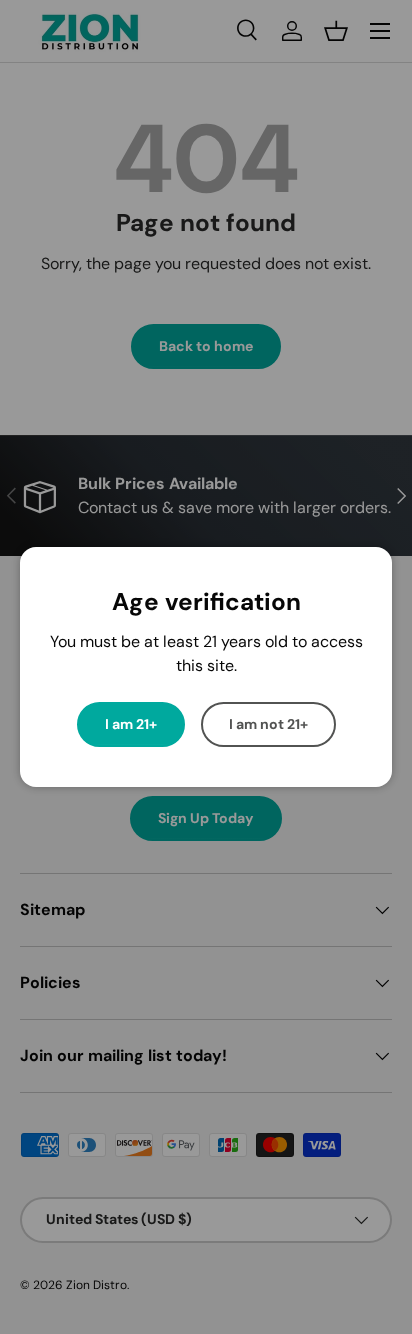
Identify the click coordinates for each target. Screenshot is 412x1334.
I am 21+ (131, 724)
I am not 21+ (268, 724)
